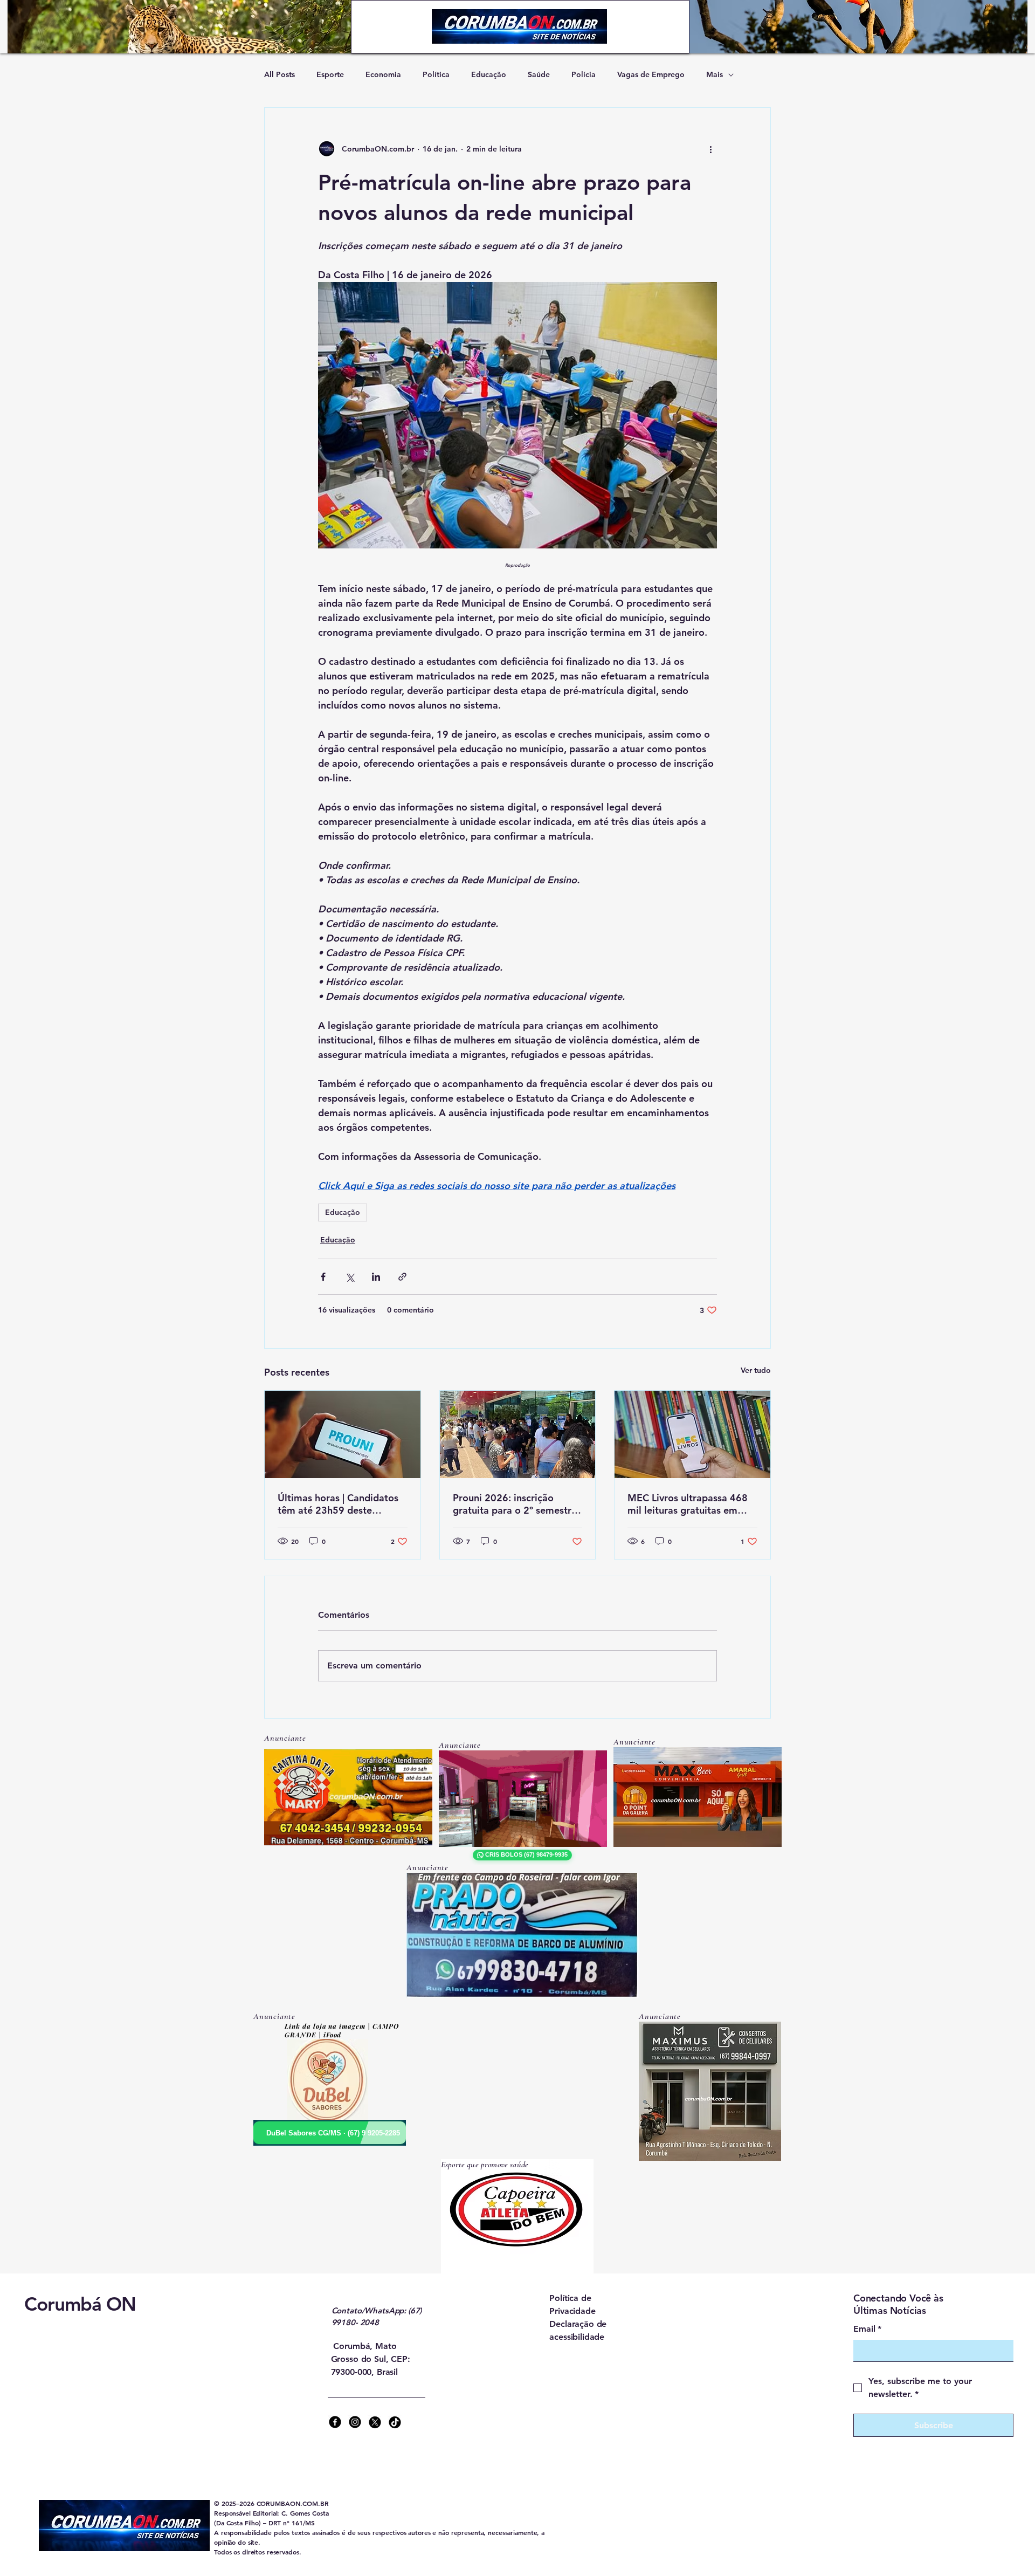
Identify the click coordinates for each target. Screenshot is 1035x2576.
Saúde (539, 74)
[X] (375, 2422)
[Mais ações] (710, 149)
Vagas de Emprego (651, 74)
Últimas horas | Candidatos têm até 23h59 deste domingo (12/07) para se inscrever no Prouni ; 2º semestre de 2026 (338, 1504)
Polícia (584, 74)
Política (436, 74)
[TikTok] (395, 2422)
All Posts (280, 74)
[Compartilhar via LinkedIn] (376, 1277)
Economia (383, 74)
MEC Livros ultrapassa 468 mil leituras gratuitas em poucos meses (688, 1504)
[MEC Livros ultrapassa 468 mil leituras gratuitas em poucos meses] (692, 1434)
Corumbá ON (80, 2304)
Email (867, 2329)
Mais (715, 74)
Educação (489, 74)
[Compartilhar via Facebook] (323, 1277)
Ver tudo (756, 1370)
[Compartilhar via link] (402, 1277)
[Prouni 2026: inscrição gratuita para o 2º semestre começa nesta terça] (518, 1434)
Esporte (330, 74)
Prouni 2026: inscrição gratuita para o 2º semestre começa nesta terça (515, 1504)
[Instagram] (355, 2422)
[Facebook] (335, 2422)
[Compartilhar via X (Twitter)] (350, 1277)
